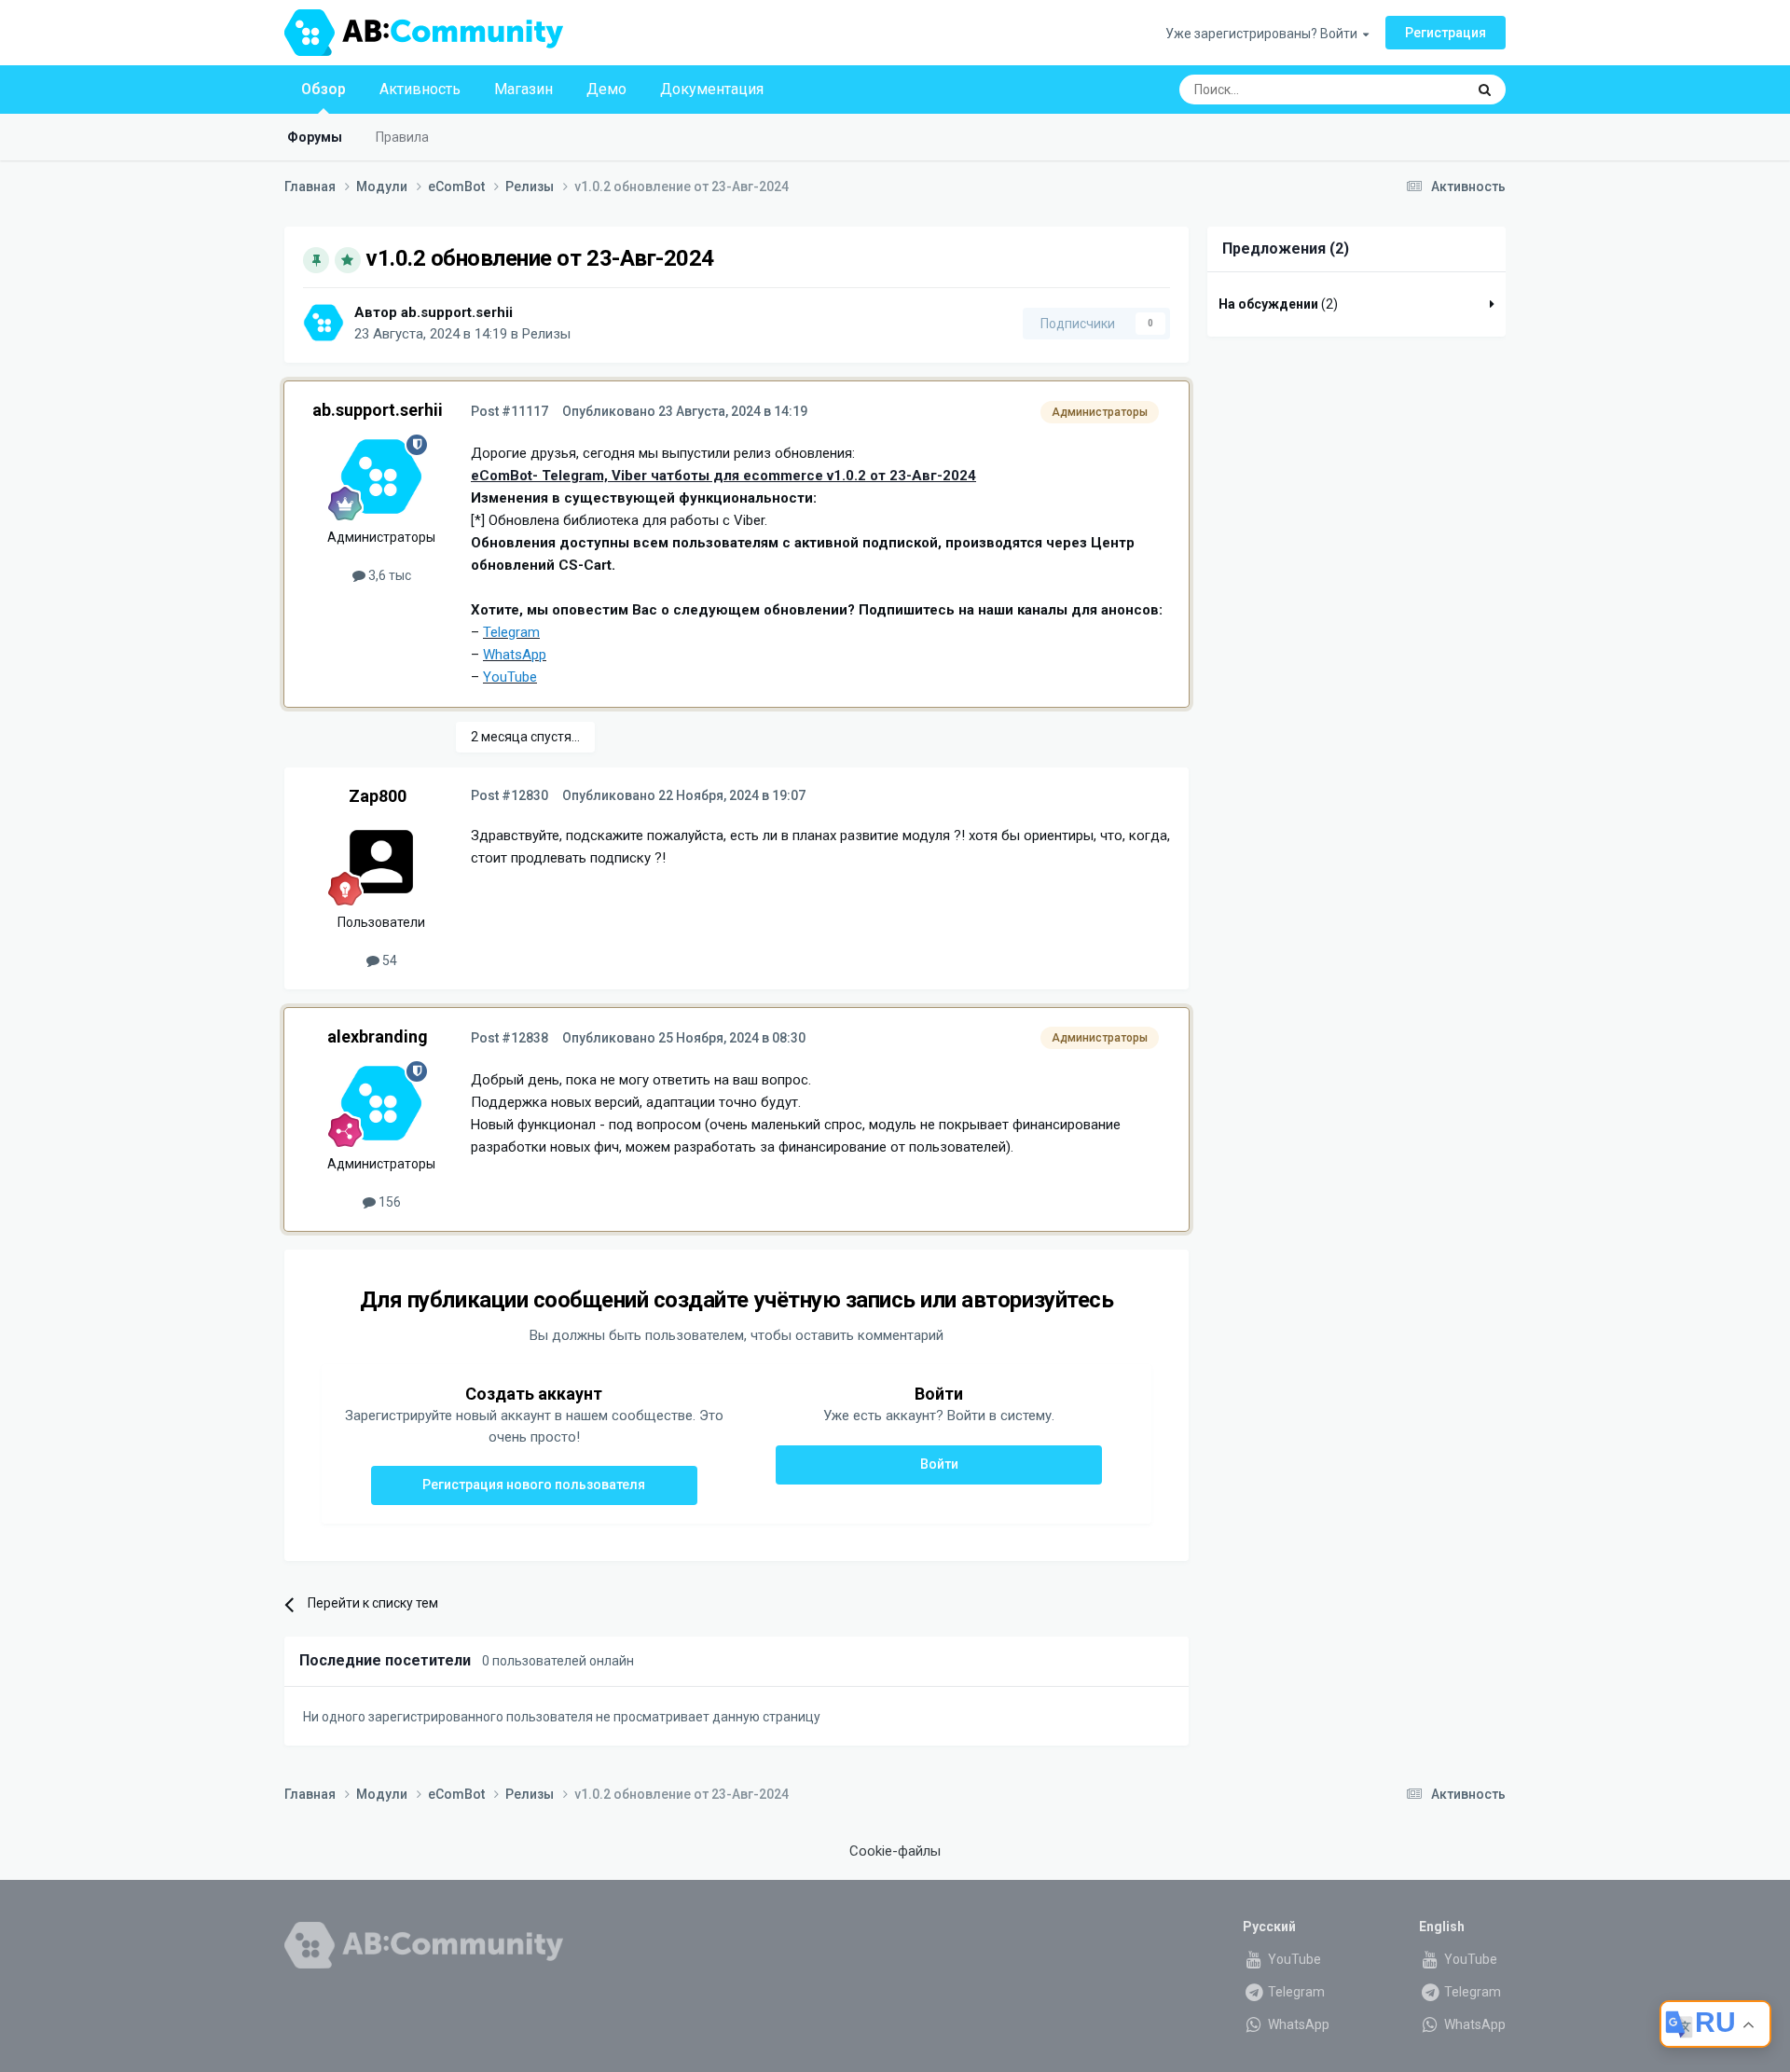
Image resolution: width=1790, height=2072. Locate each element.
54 (388, 960)
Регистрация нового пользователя (534, 1485)
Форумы (315, 137)
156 (388, 1202)
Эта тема (1414, 90)
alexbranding (378, 1036)
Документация (712, 89)
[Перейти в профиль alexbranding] (381, 1103)
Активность (420, 89)
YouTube (1293, 1959)
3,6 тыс (388, 575)
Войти (939, 1464)
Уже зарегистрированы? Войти (1264, 34)
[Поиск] (1485, 90)
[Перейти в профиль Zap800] (381, 862)
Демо (606, 89)
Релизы (546, 334)
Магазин (523, 89)
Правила (402, 137)
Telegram (1295, 1992)
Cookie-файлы (895, 1851)
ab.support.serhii (457, 312)
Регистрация (1446, 33)
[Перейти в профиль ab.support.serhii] (324, 323)
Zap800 (378, 796)
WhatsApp (1297, 2024)
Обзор (324, 89)
